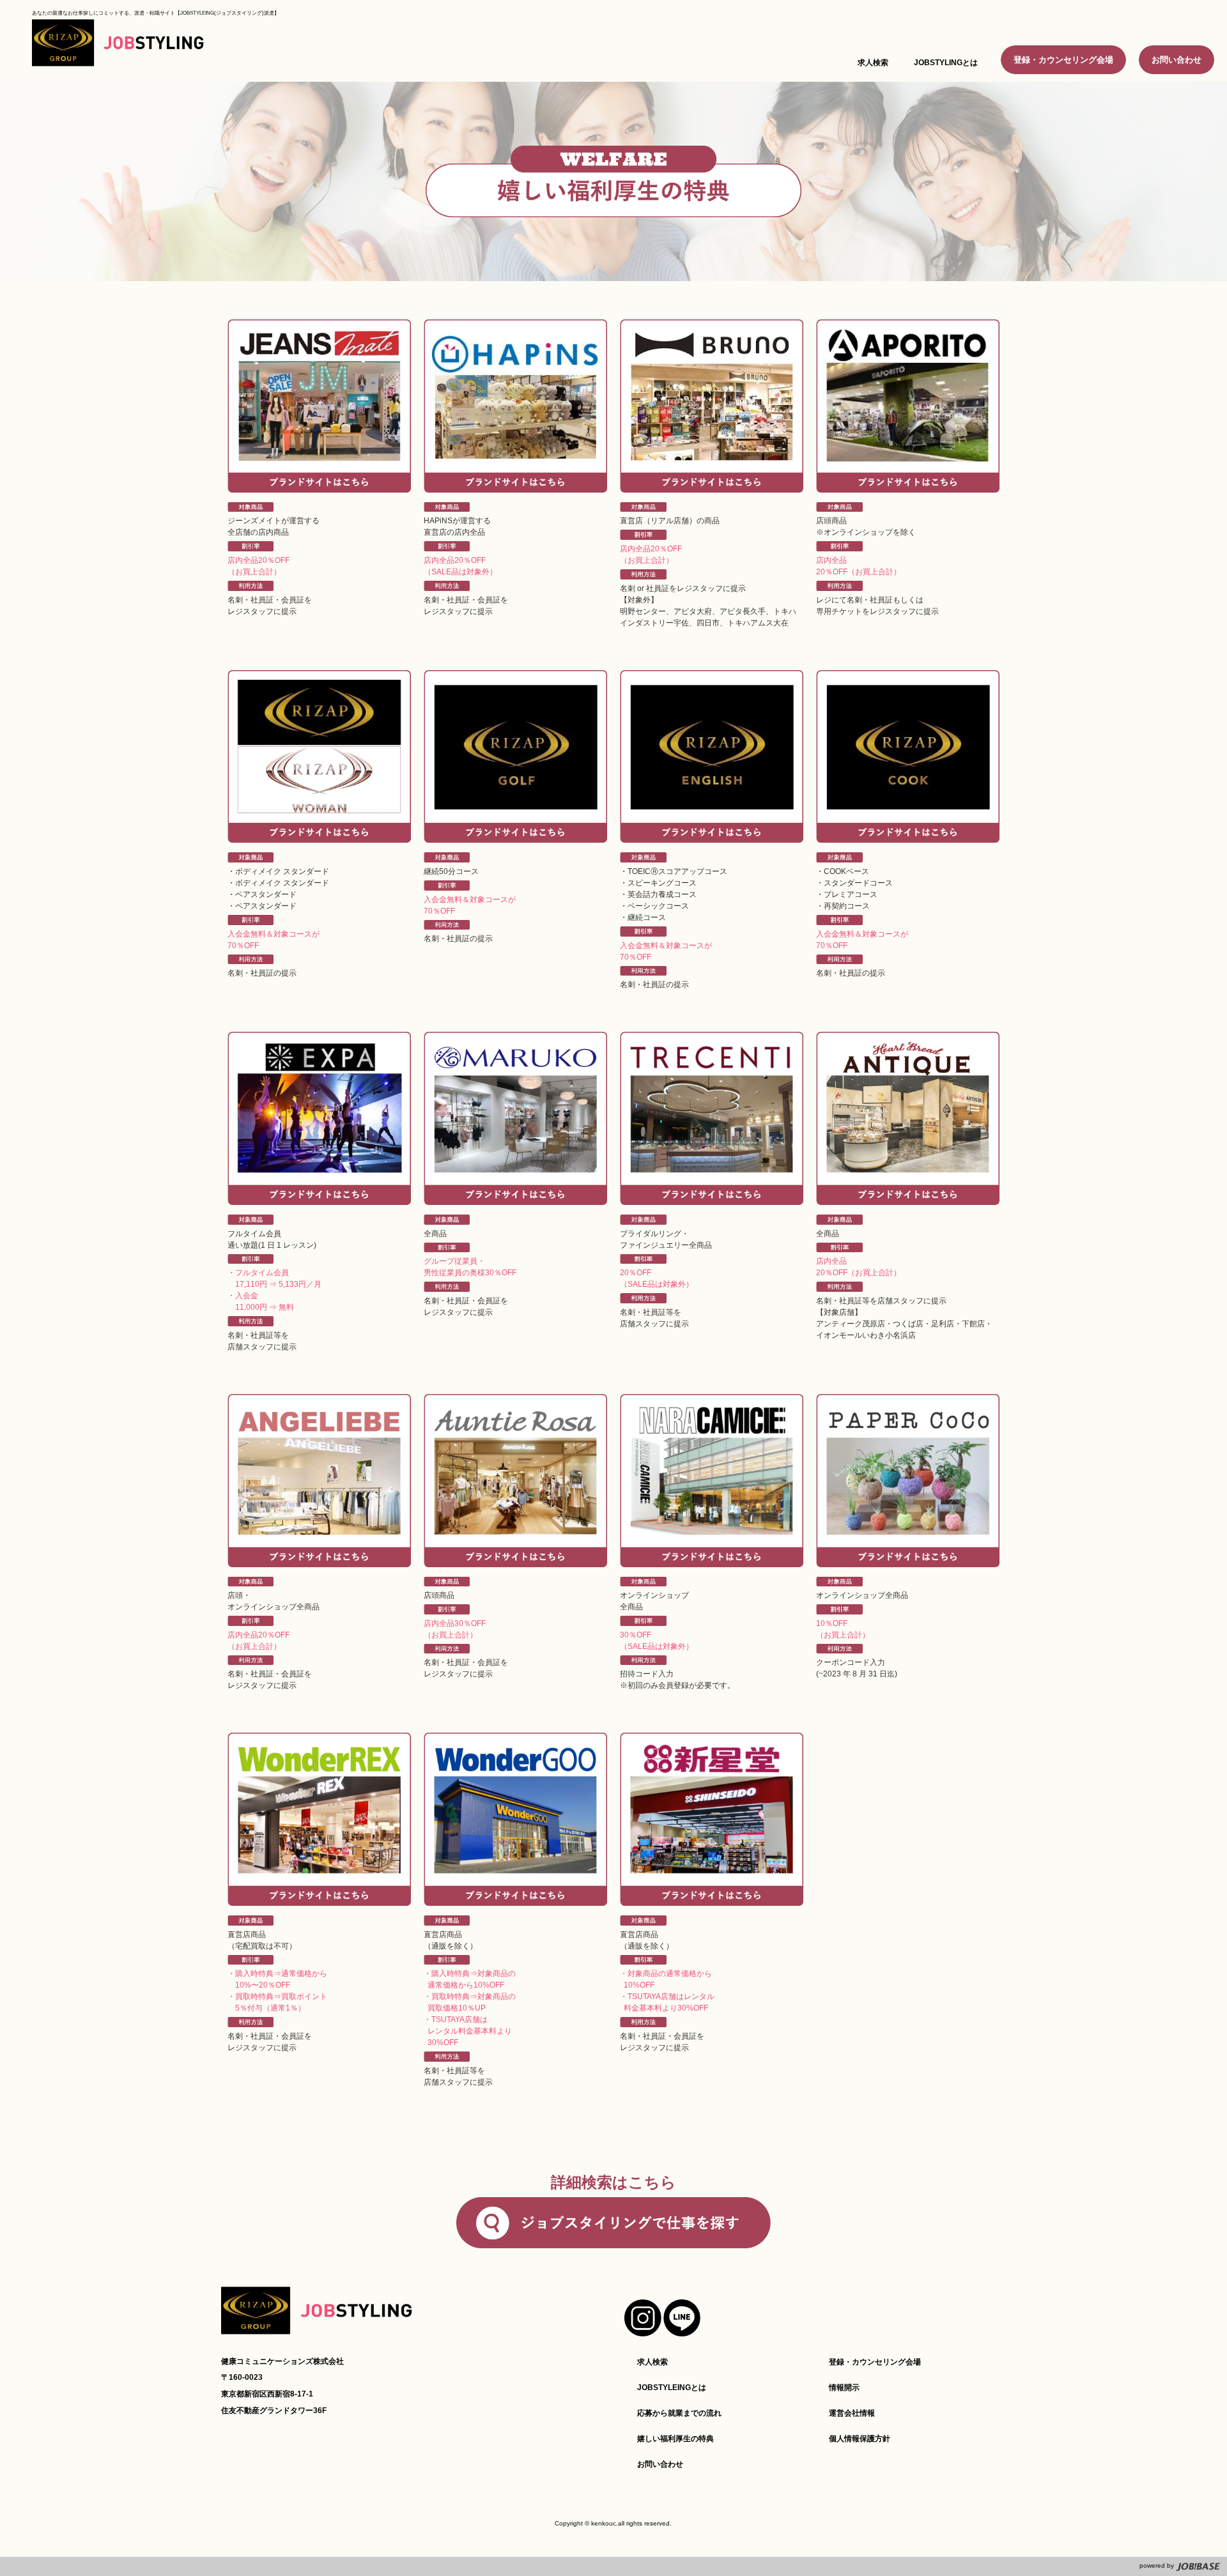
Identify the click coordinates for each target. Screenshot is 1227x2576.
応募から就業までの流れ (679, 2413)
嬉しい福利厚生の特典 (675, 2439)
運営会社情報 (852, 2413)
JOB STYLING (118, 45)
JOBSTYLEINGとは (672, 2388)
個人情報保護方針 (860, 2439)
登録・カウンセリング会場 (1063, 60)
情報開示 (844, 2388)
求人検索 (652, 2362)
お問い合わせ (1177, 60)
